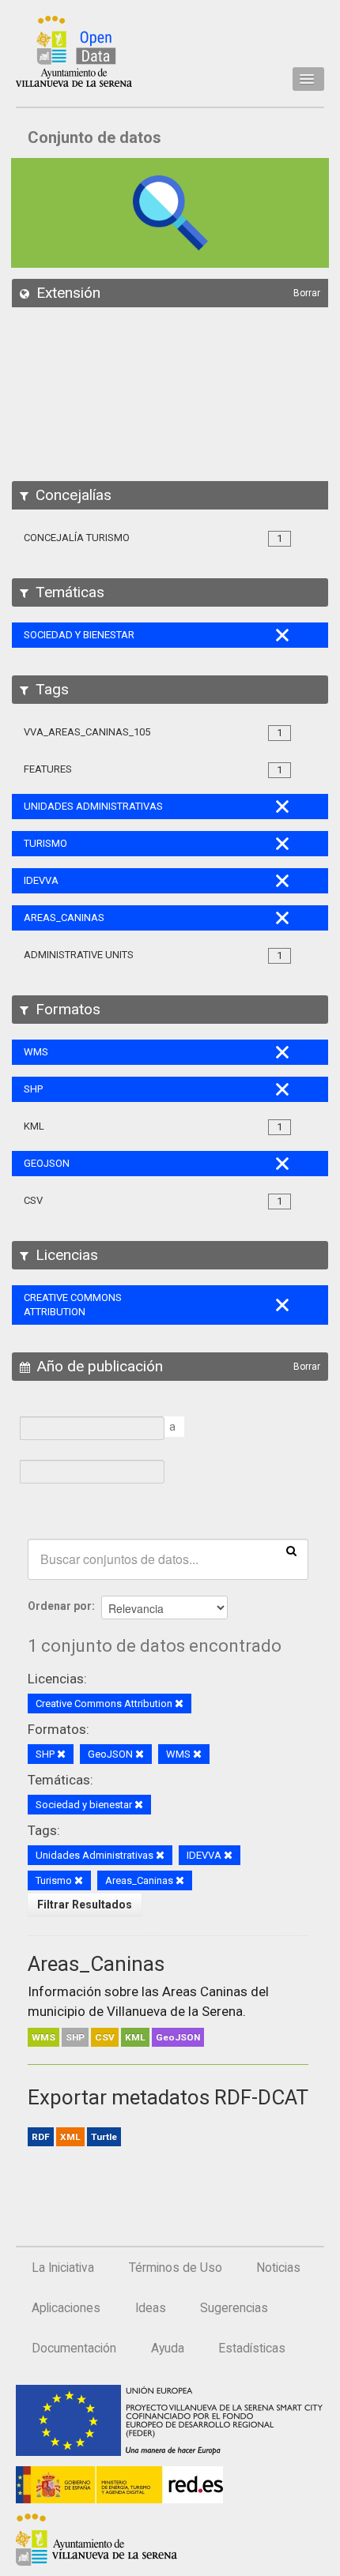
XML (70, 2137)
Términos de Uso (176, 2268)
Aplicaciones (66, 2308)
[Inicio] (74, 51)
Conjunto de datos (94, 137)
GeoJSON (178, 2037)
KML (135, 2037)
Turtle (104, 2137)
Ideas (151, 2308)
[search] (291, 1550)
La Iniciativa (63, 2268)
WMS (43, 2037)
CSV (105, 2037)
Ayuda (168, 2348)
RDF (41, 2137)
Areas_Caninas (96, 1964)
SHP (75, 2037)
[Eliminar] (179, 1704)
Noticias (278, 2268)
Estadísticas (252, 2348)
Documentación (74, 2348)
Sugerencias (234, 2308)
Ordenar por (60, 1606)
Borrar (307, 293)
